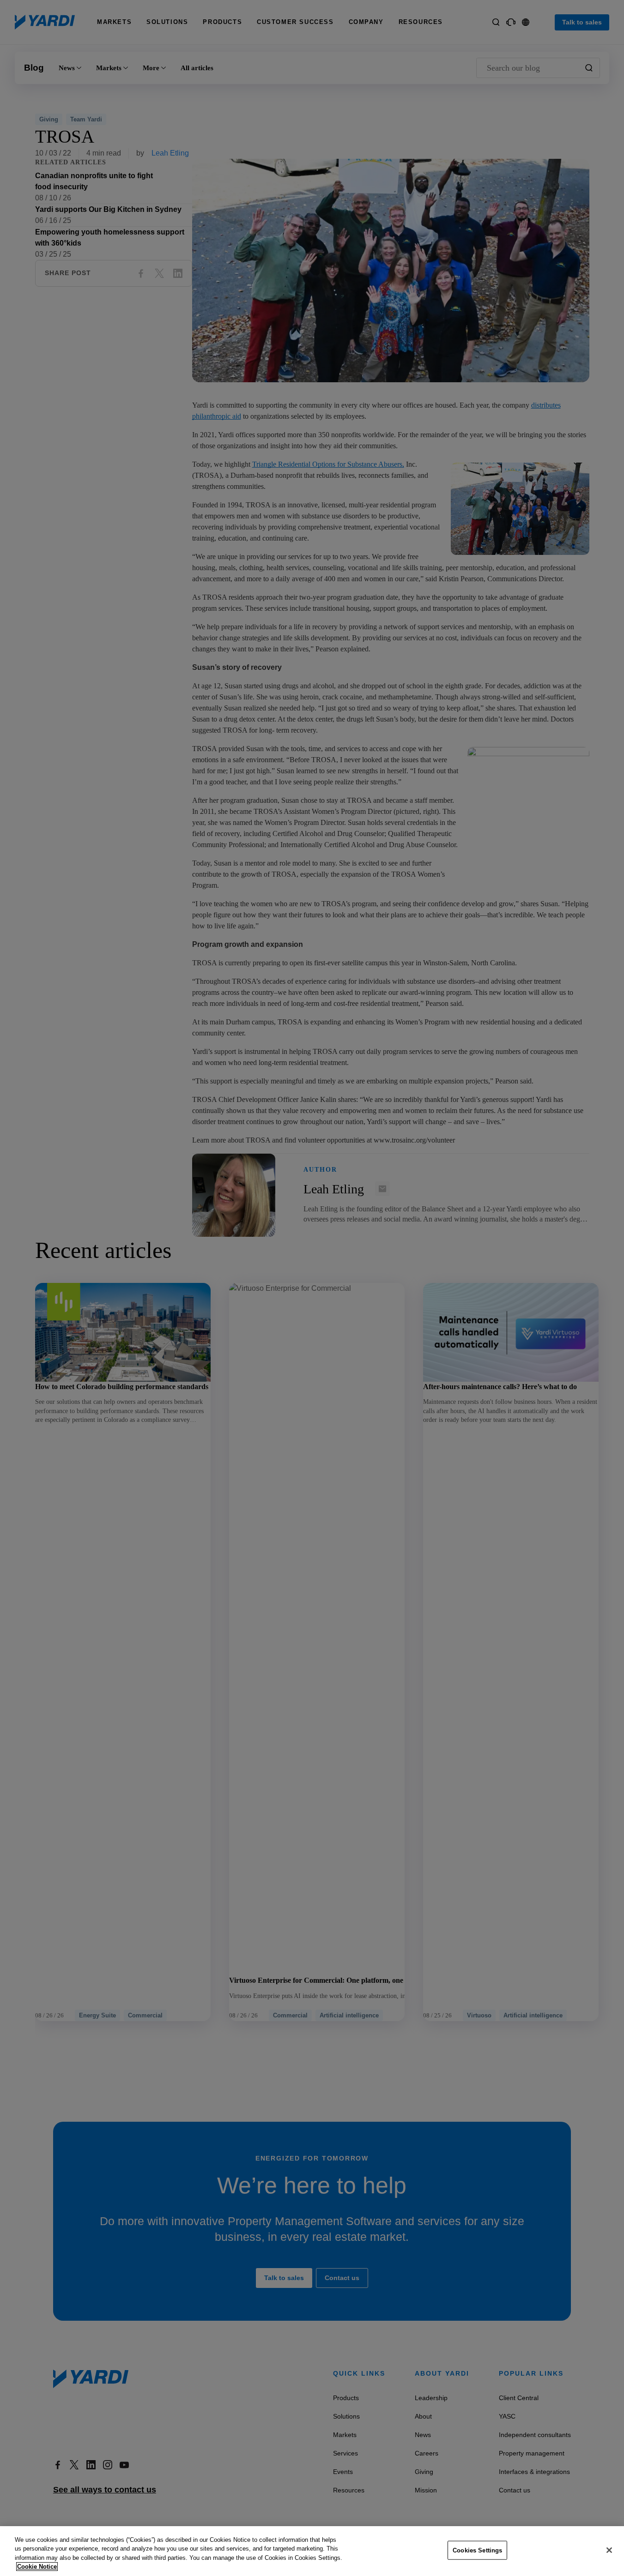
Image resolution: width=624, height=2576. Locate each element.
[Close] (609, 2550)
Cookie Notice (37, 2567)
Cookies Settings (477, 2550)
